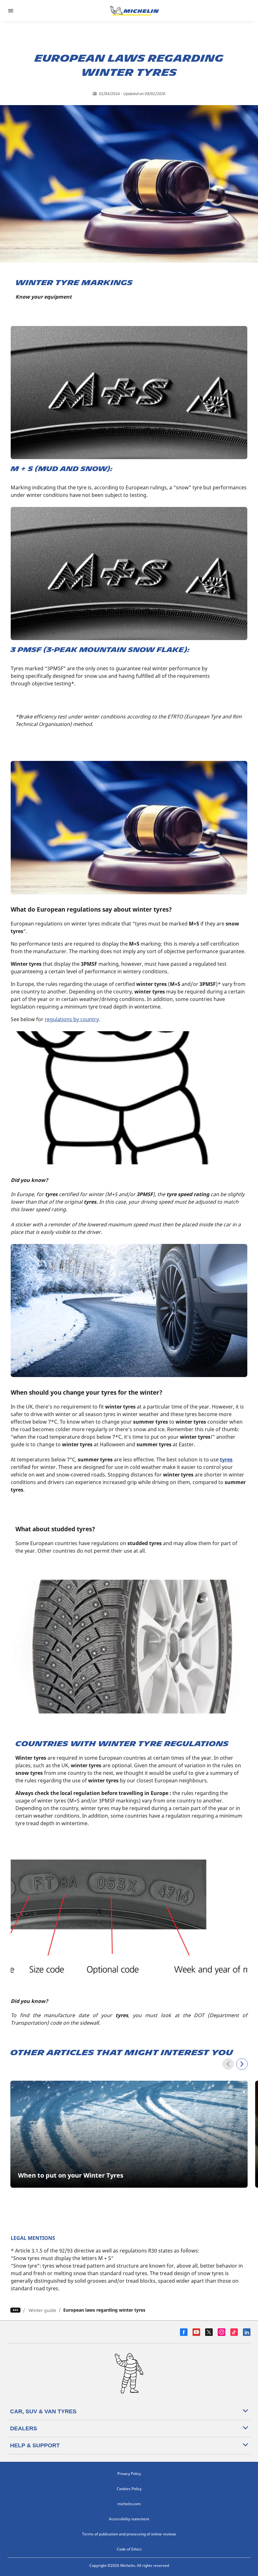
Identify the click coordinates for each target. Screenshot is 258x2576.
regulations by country (72, 1019)
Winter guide (42, 2310)
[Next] (242, 2064)
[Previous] (228, 2064)
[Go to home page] (135, 11)
